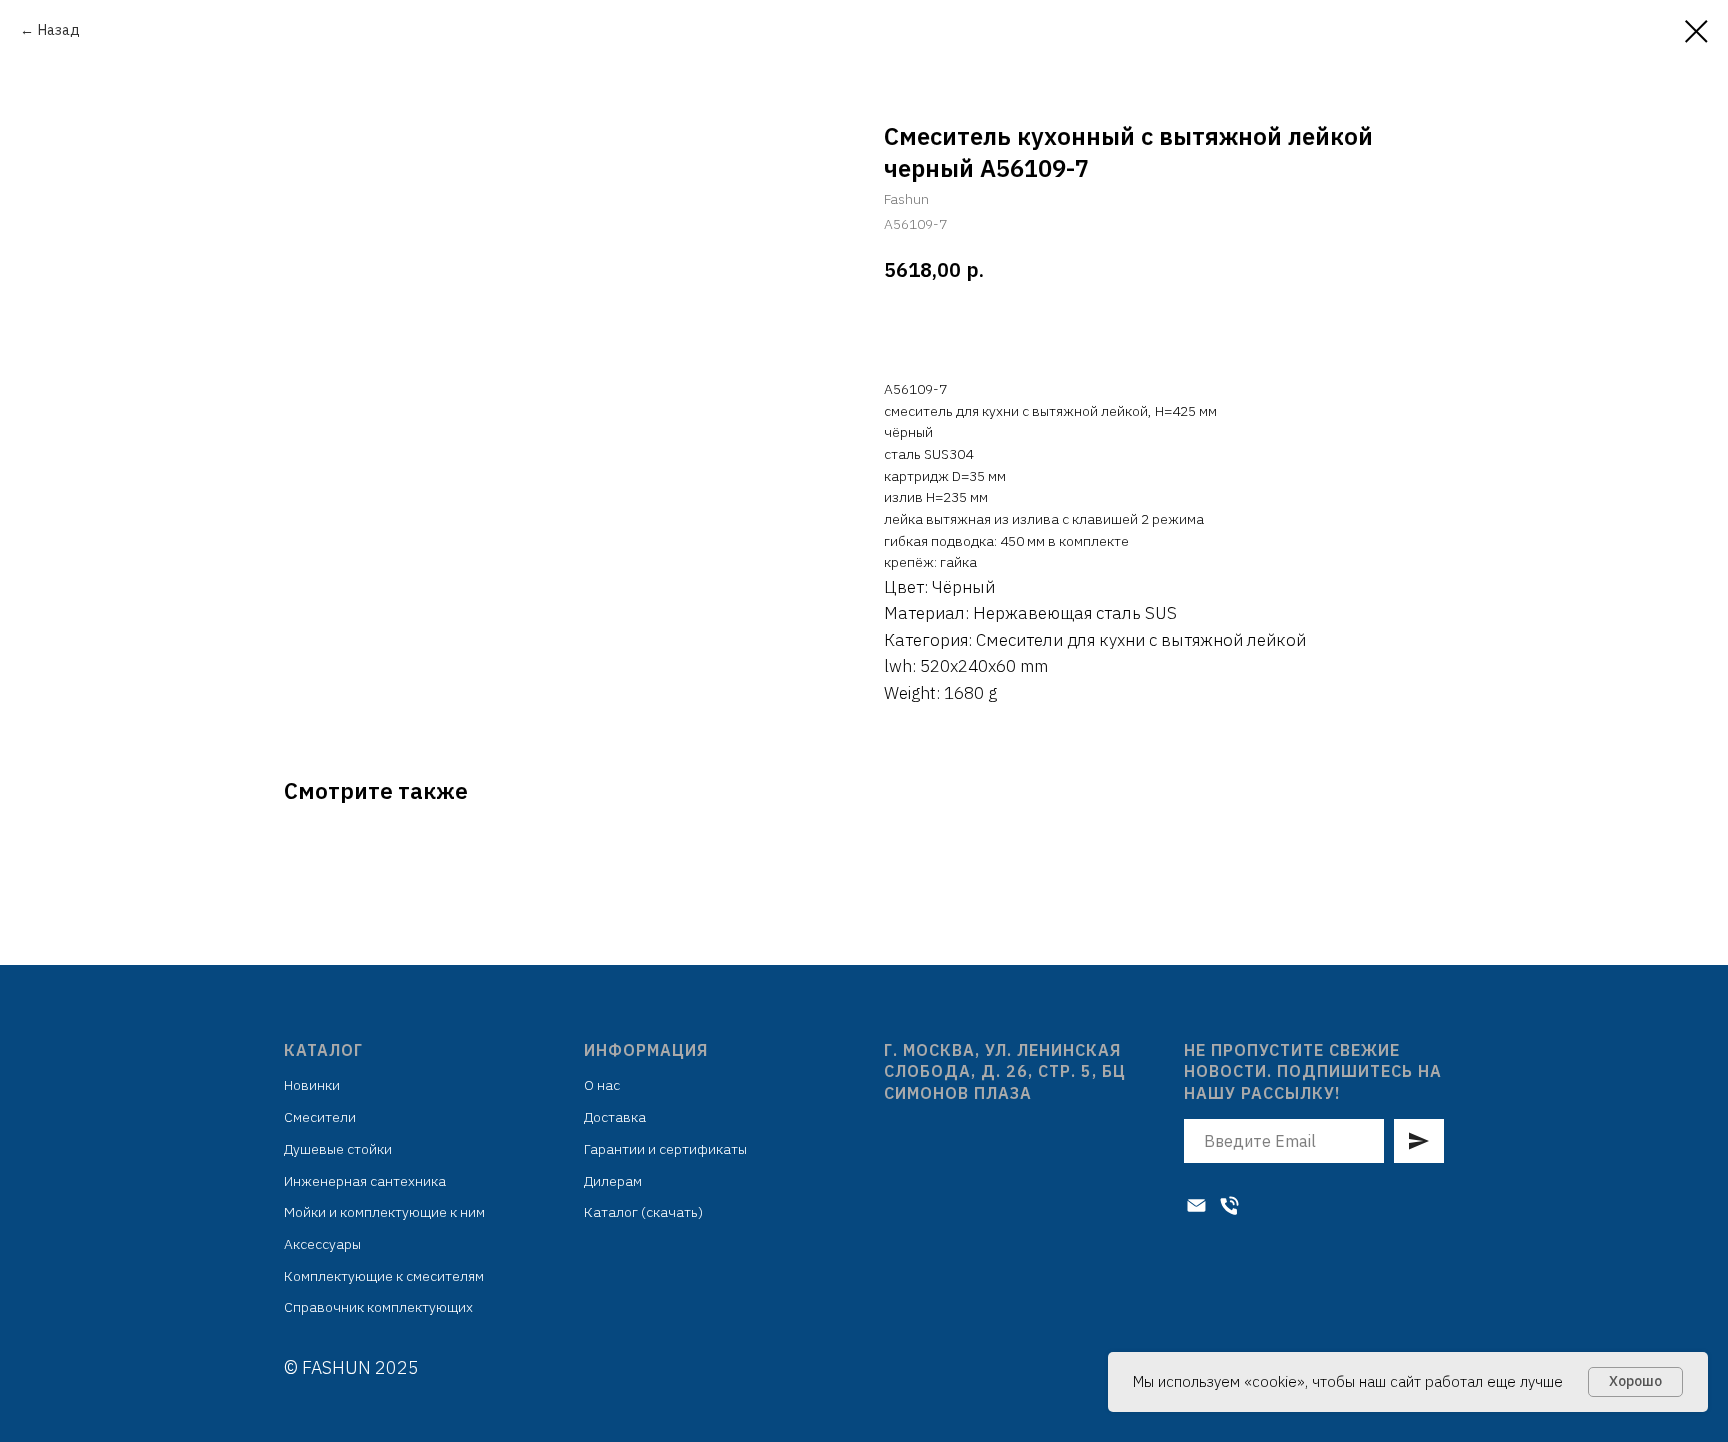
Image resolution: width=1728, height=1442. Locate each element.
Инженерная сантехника (365, 1181)
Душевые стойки (338, 1149)
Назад (59, 30)
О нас (602, 1085)
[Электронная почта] (1196, 1205)
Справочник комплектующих (378, 1307)
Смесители (320, 1117)
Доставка (615, 1117)
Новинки (312, 1085)
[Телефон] (1229, 1205)
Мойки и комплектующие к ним (384, 1212)
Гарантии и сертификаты (665, 1149)
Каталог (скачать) (643, 1212)
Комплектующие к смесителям (384, 1276)
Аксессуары (322, 1244)
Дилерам (613, 1181)
